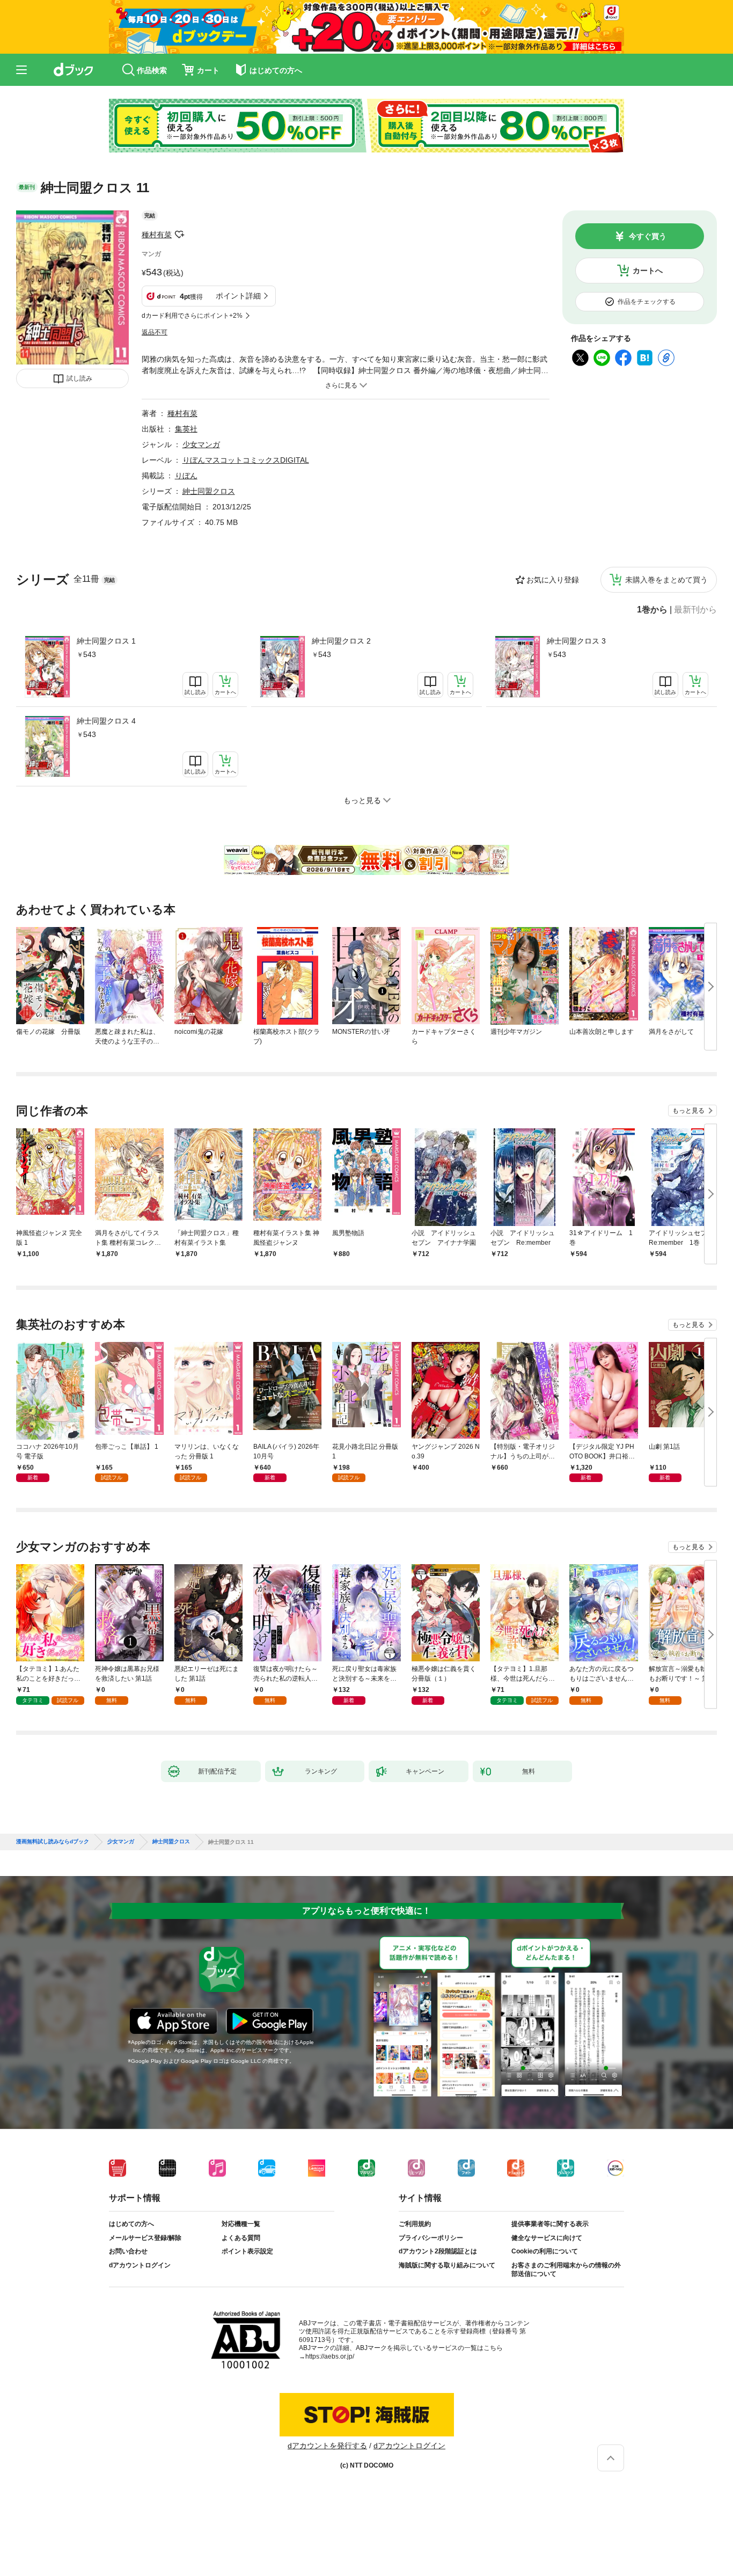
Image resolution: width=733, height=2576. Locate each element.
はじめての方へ (131, 2224)
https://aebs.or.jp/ (330, 2356)
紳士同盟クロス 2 (341, 641)
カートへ (648, 271)
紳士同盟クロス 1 (106, 641)
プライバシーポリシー (431, 2238)
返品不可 (155, 332)
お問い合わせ (128, 2251)
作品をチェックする (647, 302)
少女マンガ (201, 444)
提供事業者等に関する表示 (550, 2224)
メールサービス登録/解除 (145, 2238)
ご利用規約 (415, 2224)
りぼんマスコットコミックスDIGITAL (246, 460)
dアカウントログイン (140, 2265)
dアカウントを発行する (327, 2446)
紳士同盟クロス (209, 491)
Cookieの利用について (545, 2251)
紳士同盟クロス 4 (106, 721)
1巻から (652, 610)
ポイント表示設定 (247, 2251)
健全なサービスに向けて (547, 2238)
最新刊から (695, 610)
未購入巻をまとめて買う (666, 580)
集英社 (186, 429)
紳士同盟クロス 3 (576, 641)
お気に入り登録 (553, 580)
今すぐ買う (648, 236)
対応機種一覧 (241, 2224)
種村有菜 (157, 235)
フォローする (179, 235)
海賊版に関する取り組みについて (447, 2265)
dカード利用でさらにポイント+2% (192, 316)
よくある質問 (241, 2238)
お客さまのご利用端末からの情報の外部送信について (566, 2269)
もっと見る (688, 1111)
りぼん (186, 476)
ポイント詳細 (238, 296)
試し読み (79, 378)
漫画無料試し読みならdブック (53, 1842)
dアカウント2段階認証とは (438, 2251)
